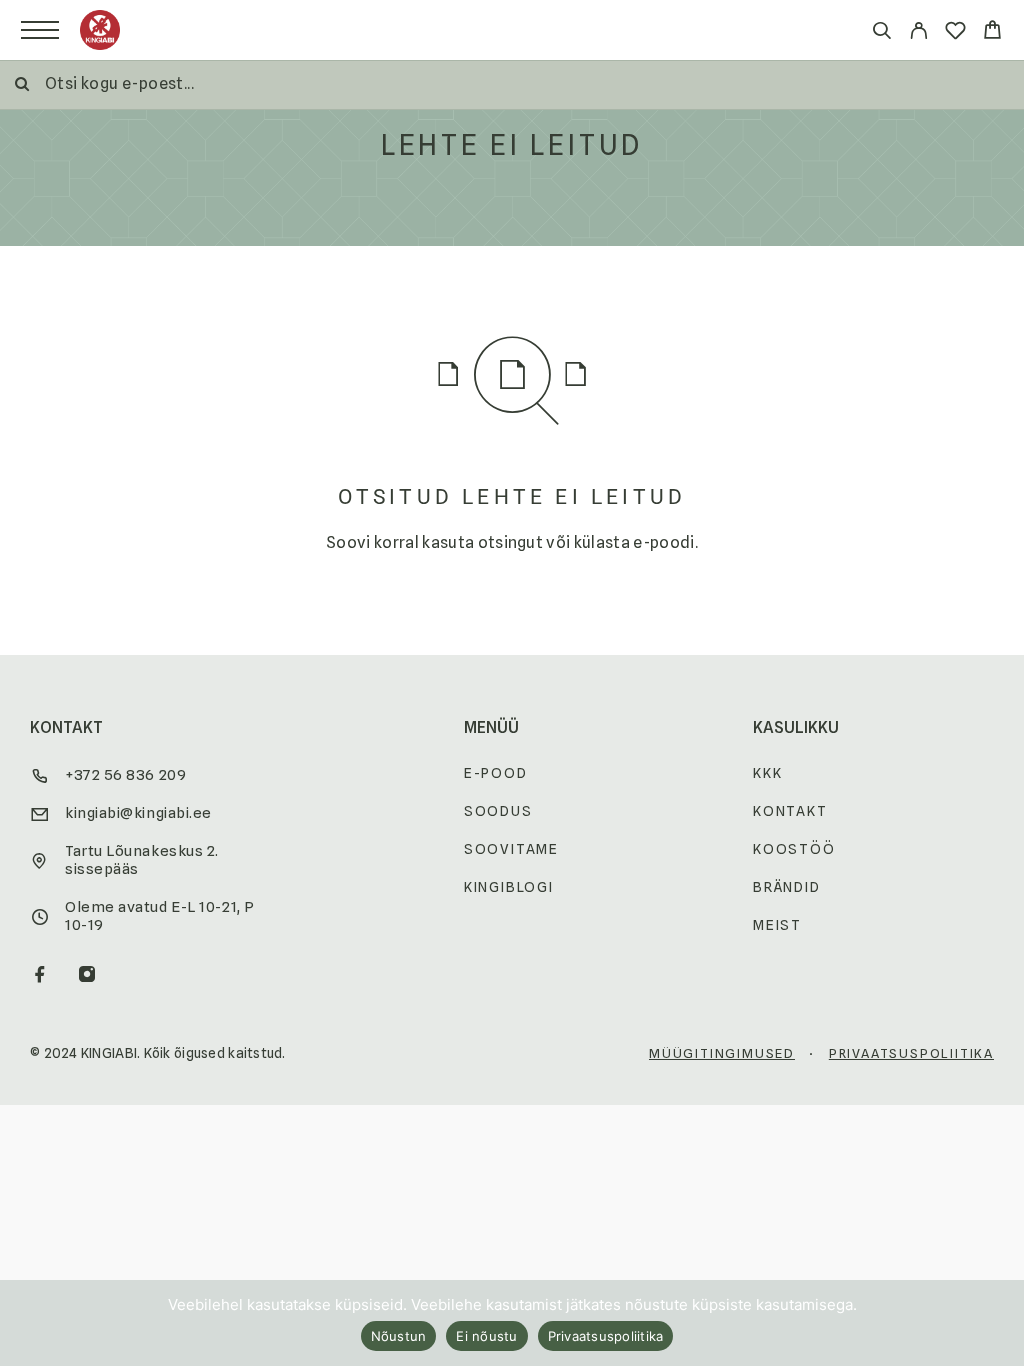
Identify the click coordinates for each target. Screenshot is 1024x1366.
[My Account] (918, 33)
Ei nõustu (486, 1336)
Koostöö (794, 849)
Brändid (787, 887)
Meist (777, 925)
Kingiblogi (509, 887)
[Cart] (992, 32)
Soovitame (511, 849)
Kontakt (790, 811)
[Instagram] (87, 976)
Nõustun (399, 1336)
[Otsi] (881, 33)
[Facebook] (40, 976)
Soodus (498, 811)
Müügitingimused (722, 1053)
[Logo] (100, 30)
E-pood (496, 773)
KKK (767, 773)
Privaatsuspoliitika (911, 1053)
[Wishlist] (955, 33)
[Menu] (40, 30)
